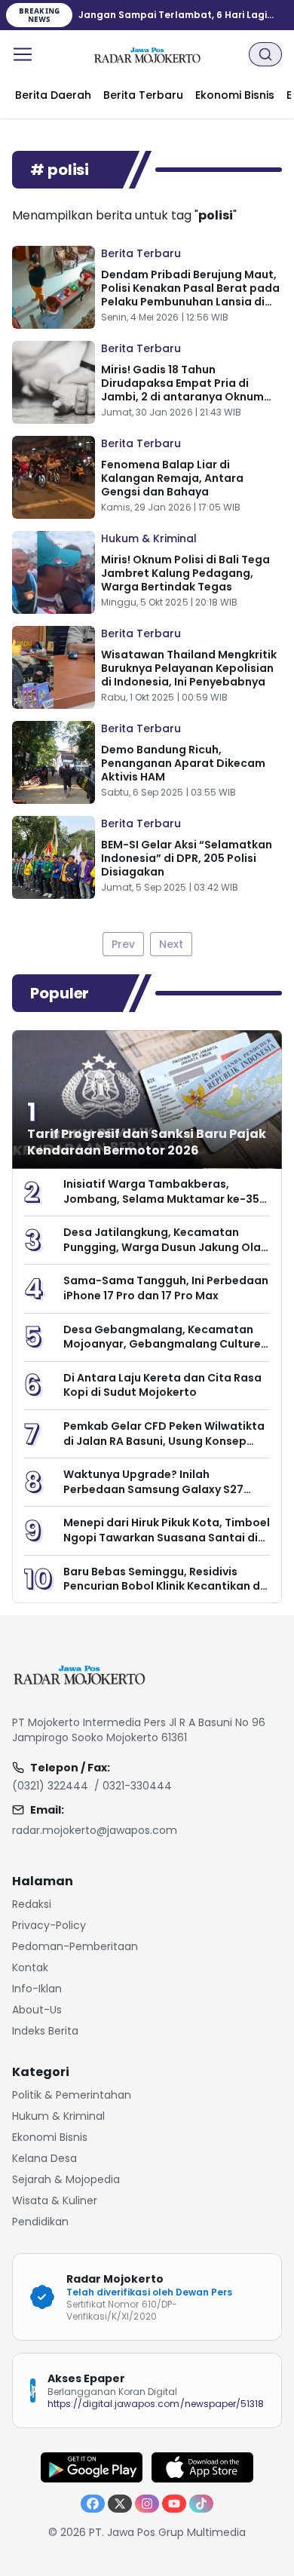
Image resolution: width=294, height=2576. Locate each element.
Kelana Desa (44, 2158)
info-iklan (37, 1989)
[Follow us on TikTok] (201, 2504)
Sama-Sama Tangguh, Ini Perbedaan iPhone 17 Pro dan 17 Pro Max (166, 1288)
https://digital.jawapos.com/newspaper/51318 (156, 2404)
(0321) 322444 (50, 1786)
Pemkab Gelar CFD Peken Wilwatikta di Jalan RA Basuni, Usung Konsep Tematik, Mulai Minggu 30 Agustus (164, 1441)
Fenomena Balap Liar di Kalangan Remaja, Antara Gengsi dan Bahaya (172, 478)
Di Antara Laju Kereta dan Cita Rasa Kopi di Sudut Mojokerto (162, 1385)
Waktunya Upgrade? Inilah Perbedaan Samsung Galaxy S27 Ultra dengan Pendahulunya (153, 1489)
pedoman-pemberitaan (75, 1946)
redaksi (32, 1904)
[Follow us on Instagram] (147, 2504)
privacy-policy (49, 1925)
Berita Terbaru (141, 253)
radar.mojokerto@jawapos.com (95, 1830)
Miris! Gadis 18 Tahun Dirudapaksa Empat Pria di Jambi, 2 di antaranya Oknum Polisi (182, 390)
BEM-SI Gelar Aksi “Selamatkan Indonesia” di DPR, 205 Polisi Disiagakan (187, 858)
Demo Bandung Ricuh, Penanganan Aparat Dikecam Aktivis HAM (183, 763)
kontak (30, 1967)
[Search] (265, 54)
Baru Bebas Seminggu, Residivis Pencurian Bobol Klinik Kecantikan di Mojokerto (163, 1586)
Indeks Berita (45, 2031)
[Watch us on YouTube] (174, 2504)
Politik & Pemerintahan (72, 2095)
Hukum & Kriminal (149, 538)
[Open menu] (23, 54)
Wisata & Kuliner (55, 2200)
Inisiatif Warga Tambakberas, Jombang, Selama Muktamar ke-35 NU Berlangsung (161, 1199)
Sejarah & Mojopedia (66, 2179)
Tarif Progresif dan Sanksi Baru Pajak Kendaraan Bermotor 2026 (147, 1142)
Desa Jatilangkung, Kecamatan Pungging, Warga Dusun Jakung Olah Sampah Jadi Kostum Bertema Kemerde (165, 1254)
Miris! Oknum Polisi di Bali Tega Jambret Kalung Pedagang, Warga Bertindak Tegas (185, 573)
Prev (123, 944)
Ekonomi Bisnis (50, 2137)
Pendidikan (40, 2222)
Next (171, 944)
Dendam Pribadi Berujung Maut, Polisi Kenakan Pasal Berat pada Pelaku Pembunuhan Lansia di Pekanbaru (190, 295)
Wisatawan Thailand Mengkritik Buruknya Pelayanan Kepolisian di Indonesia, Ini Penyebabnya (189, 668)
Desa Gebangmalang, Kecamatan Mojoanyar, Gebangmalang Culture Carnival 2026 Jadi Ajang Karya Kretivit (162, 1352)
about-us (37, 2010)
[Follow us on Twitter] (120, 2504)
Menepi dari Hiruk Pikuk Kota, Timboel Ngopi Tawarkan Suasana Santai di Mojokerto (167, 1537)
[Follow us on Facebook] (93, 2504)
